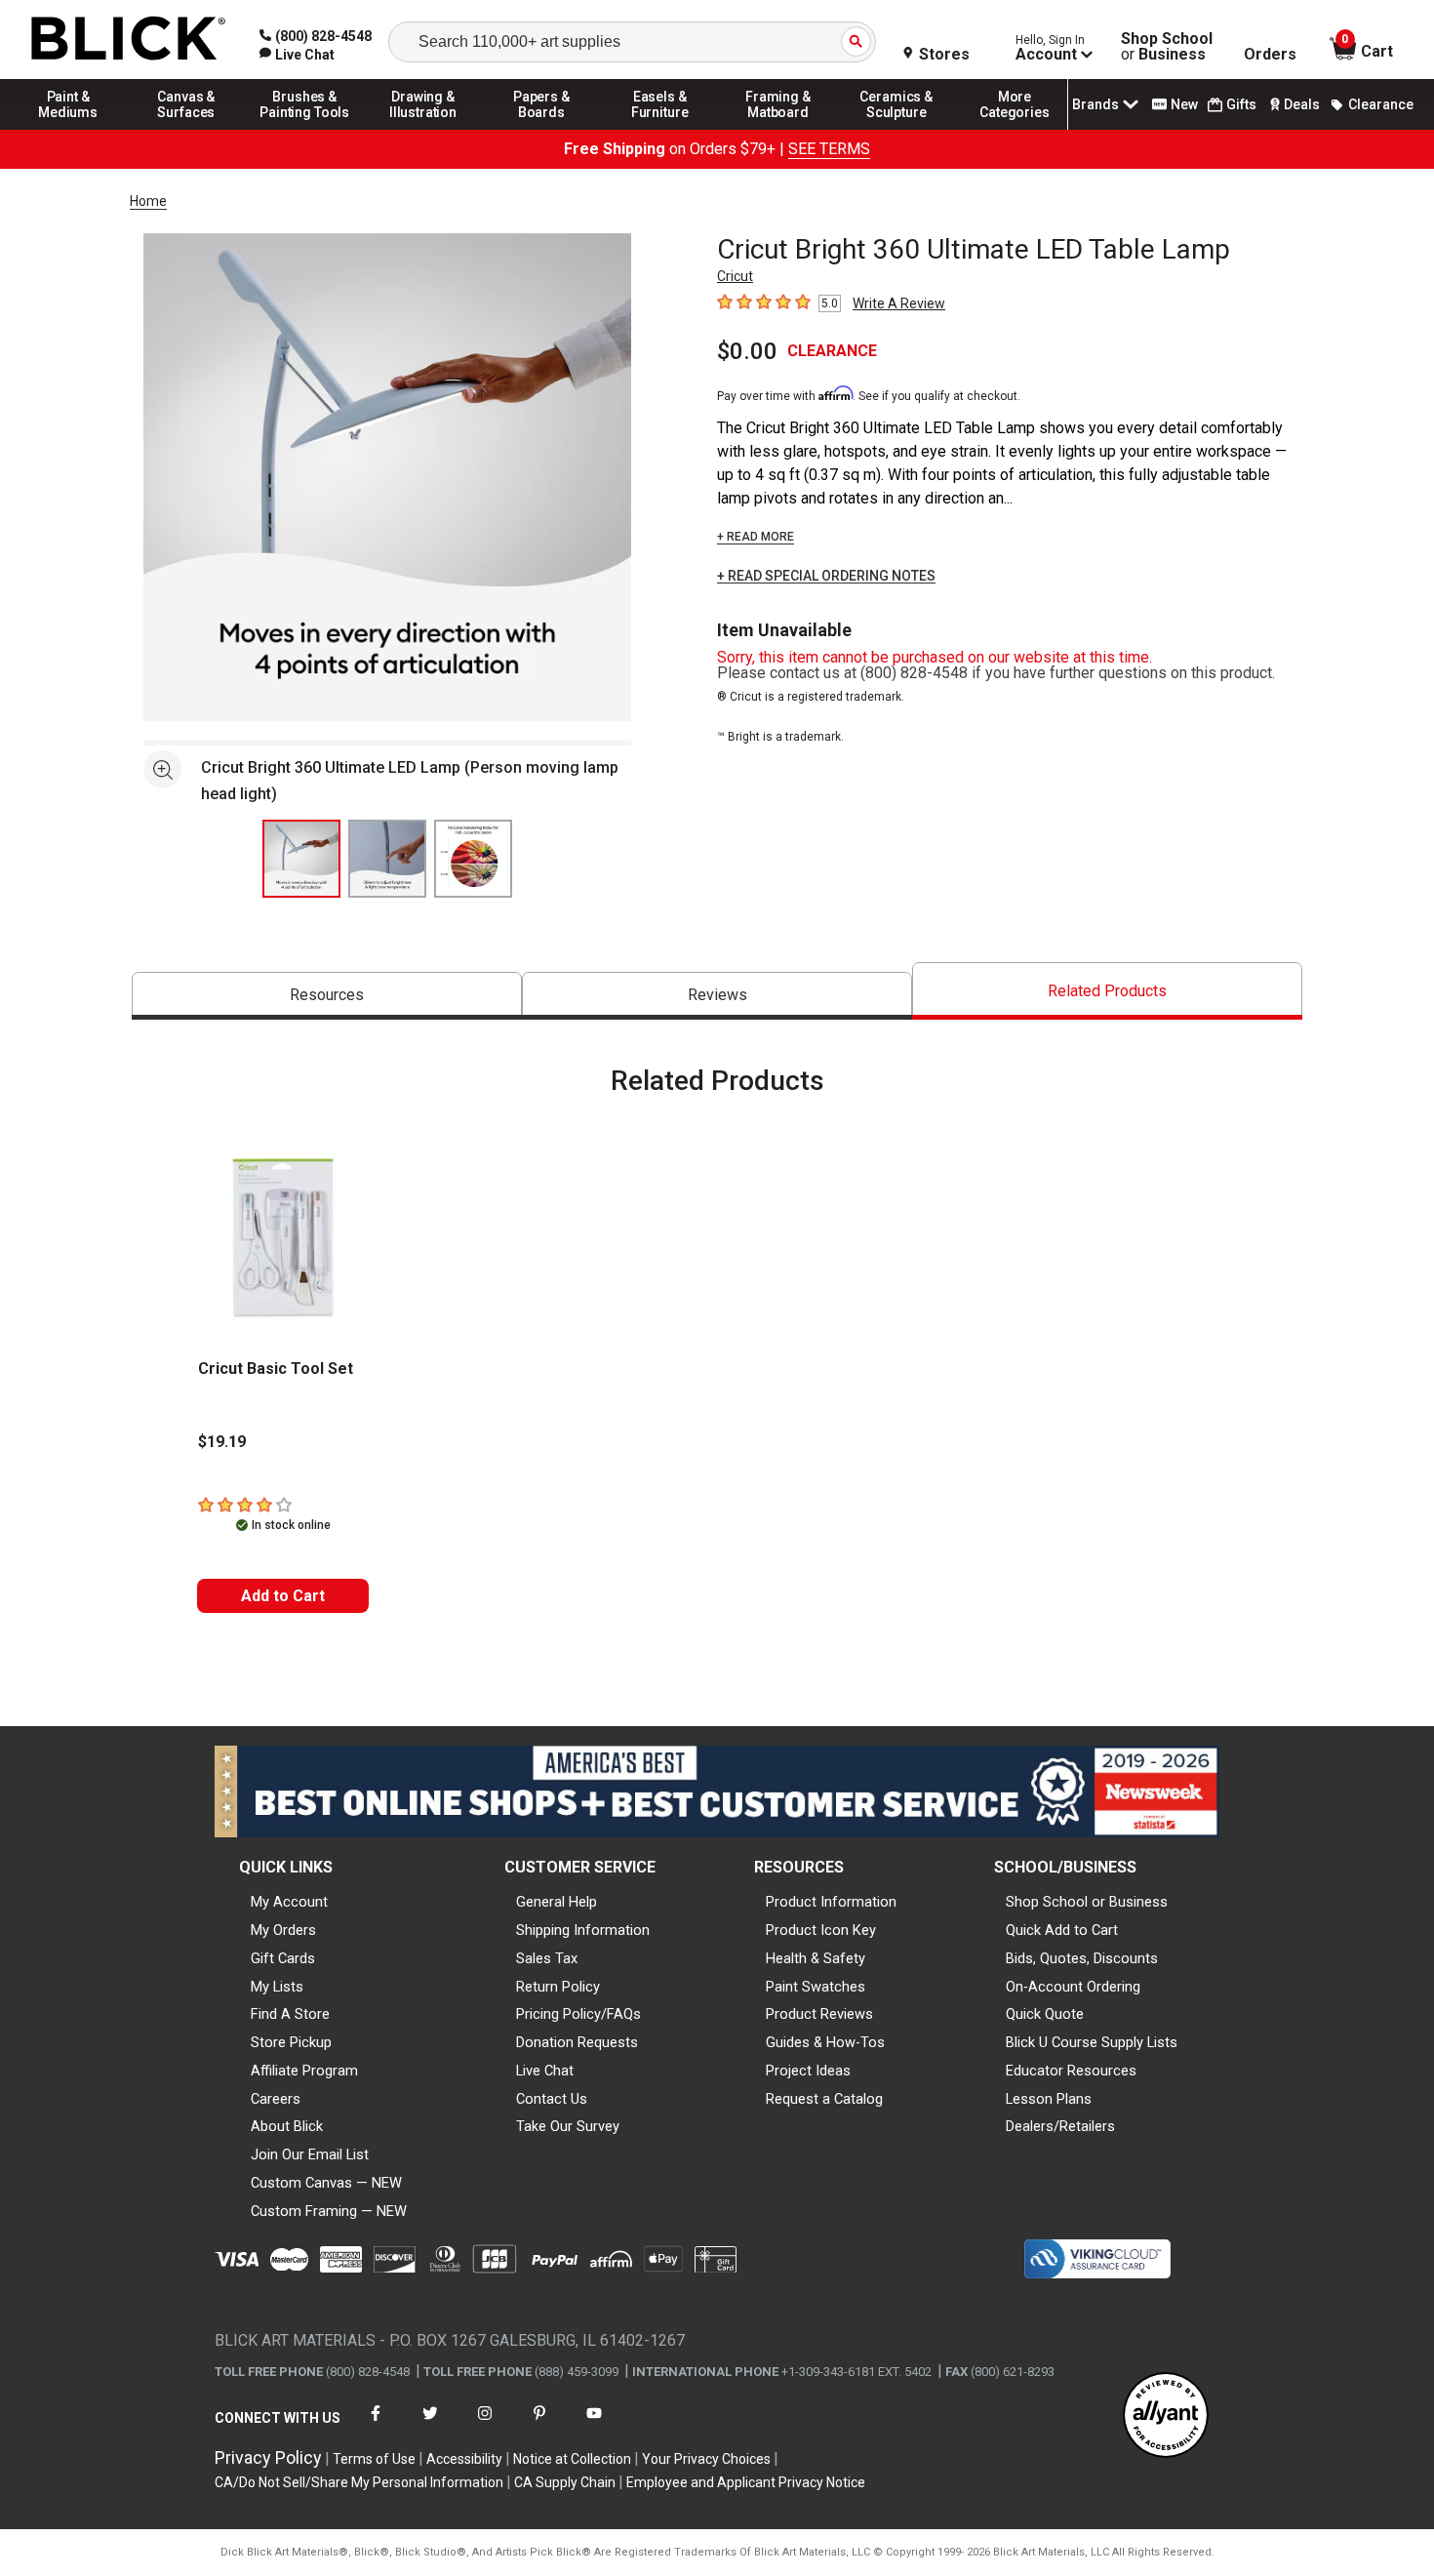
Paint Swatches (816, 1987)
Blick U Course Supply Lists (1092, 2042)
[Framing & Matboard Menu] (778, 129)
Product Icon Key (821, 1930)
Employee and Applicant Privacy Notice (746, 2482)
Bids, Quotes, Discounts (1082, 1958)
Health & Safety (816, 1958)
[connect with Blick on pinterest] (539, 2425)
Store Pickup (291, 2042)
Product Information (831, 1902)
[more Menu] (1015, 129)
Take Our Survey (568, 2126)
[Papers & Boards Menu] (541, 129)
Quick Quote (1045, 2014)
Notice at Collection (572, 2459)
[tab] (327, 996)
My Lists (277, 1987)
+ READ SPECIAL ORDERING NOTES (826, 576)
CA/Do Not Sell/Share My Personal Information (359, 2482)
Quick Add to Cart (1062, 1930)
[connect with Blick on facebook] (376, 2425)
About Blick (287, 2126)
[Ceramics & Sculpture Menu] (896, 129)
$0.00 (747, 351)
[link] (297, 55)
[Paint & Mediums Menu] (68, 129)
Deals (1302, 104)
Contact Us (552, 2099)
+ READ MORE (756, 537)
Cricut (735, 276)
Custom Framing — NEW (329, 2211)
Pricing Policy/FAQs (578, 2014)
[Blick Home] (129, 40)
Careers (276, 2099)
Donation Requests (577, 2042)
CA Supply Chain (565, 2482)
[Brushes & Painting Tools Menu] (305, 129)
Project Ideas (808, 2071)
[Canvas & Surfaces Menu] (186, 129)
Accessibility (464, 2459)
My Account (289, 1902)
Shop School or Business (1087, 1902)
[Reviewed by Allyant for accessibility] (1166, 2416)
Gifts (1241, 104)
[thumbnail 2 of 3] (387, 859)
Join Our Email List (310, 2154)
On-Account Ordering (1073, 1987)
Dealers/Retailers (1060, 2126)
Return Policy (558, 1987)
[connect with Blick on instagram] (485, 2425)
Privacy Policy (268, 2457)
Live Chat (545, 2071)
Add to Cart (283, 1596)
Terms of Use (374, 2459)
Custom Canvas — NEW (326, 2183)
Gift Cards (283, 1958)
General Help (557, 1902)
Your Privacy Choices (706, 2459)
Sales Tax (547, 1958)
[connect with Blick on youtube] (594, 2425)
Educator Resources (1071, 2071)
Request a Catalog (824, 2099)
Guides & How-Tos (825, 2042)
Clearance (1381, 104)
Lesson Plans (1049, 2099)
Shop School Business (1167, 47)
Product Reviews (819, 2014)
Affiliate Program (304, 2071)
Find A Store (290, 2014)
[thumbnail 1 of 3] (301, 859)
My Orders (283, 1930)
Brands (1095, 104)
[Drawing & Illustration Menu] (423, 129)
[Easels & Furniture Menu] (660, 129)
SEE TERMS (829, 149)
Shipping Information (583, 1930)
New (1184, 104)
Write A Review (899, 303)
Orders (1270, 55)
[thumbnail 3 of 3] (473, 859)
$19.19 (222, 1442)
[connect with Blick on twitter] (430, 2425)
